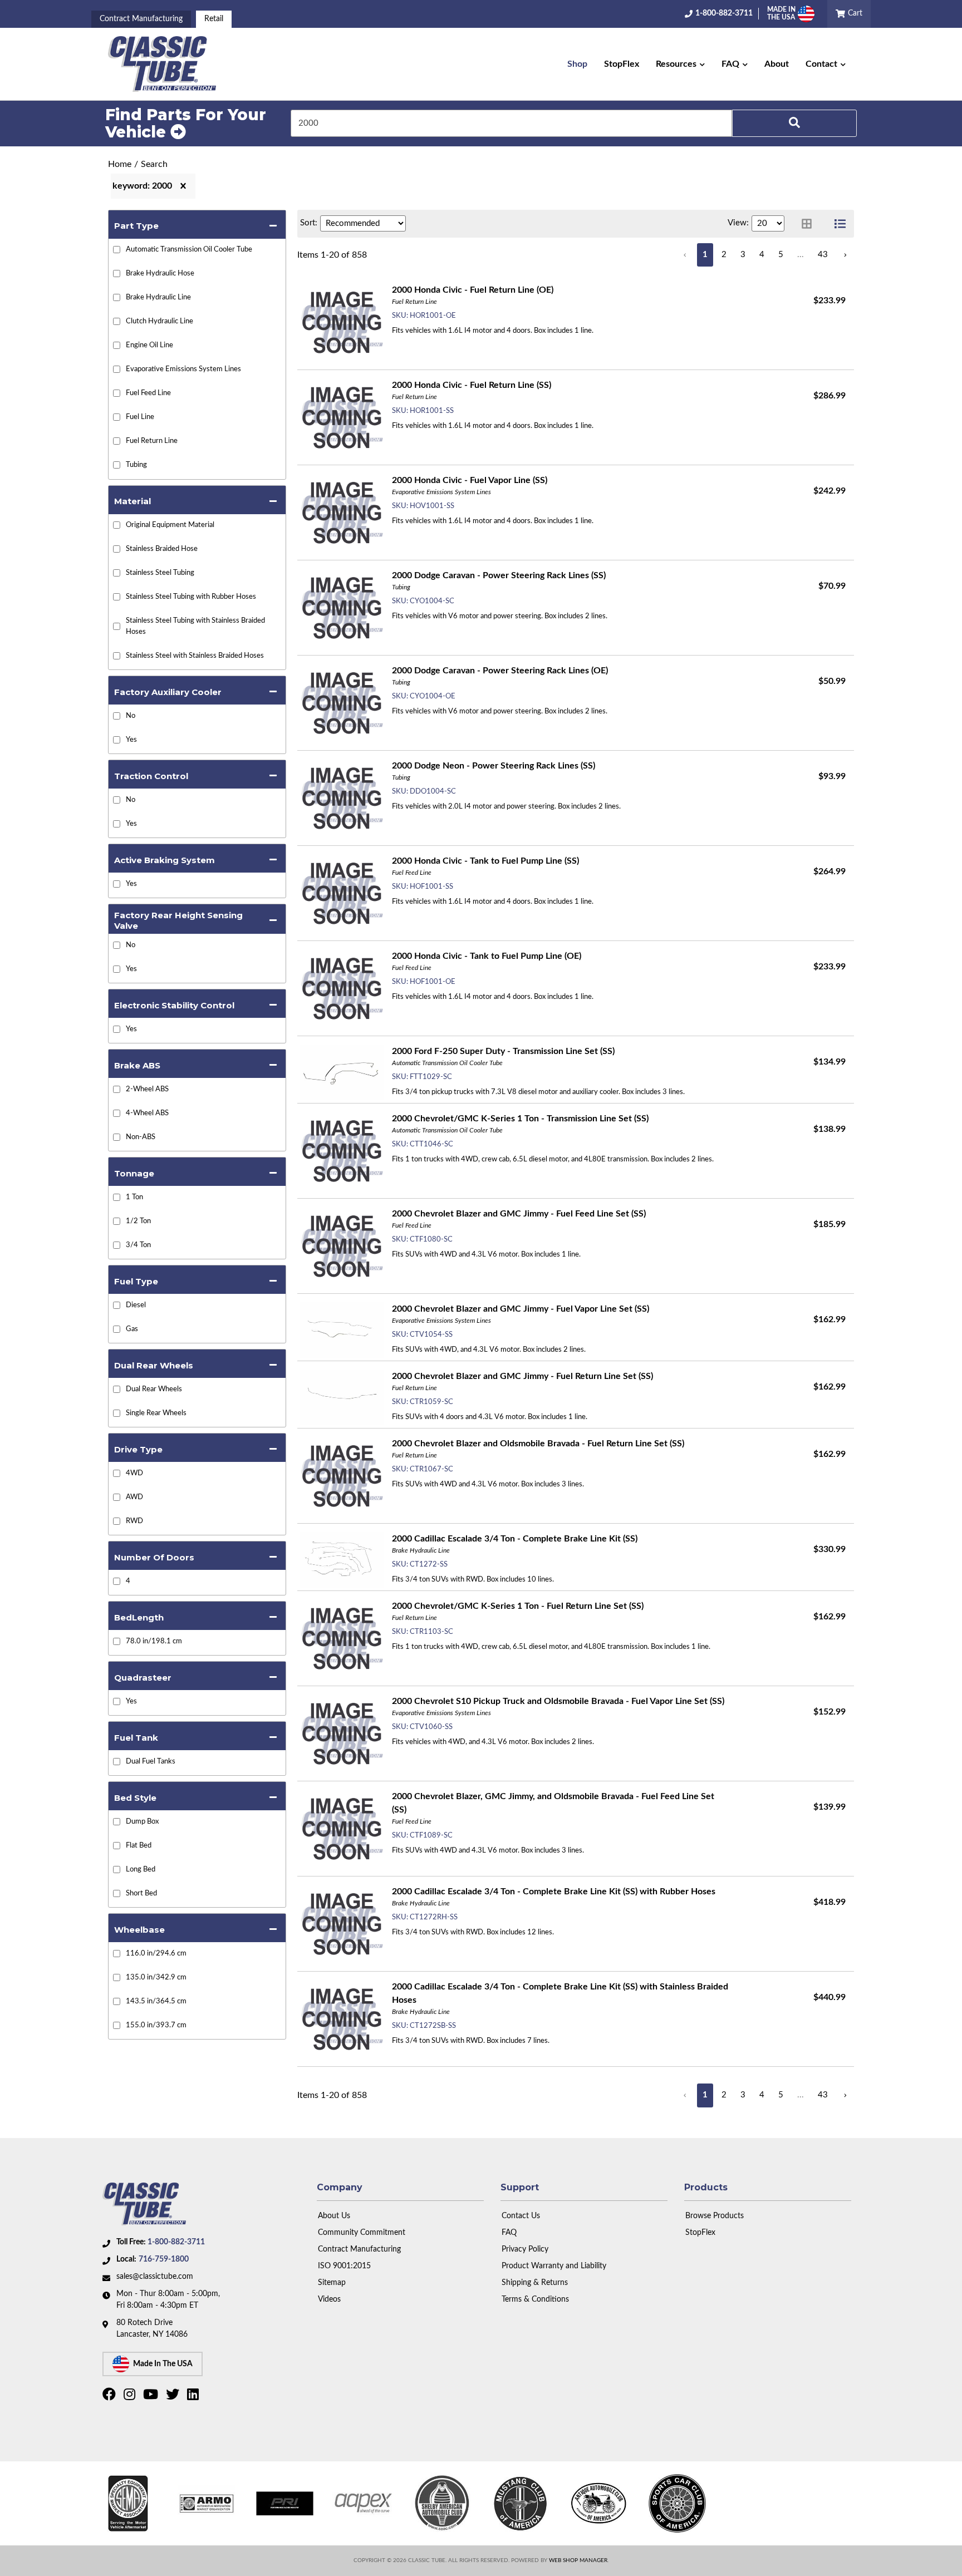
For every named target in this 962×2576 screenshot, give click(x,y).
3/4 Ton (138, 1245)
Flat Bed (139, 1846)
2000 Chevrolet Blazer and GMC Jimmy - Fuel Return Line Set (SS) (522, 1376)
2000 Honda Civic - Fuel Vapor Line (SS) (470, 480)
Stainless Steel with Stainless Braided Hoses (195, 656)
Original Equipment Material (170, 525)
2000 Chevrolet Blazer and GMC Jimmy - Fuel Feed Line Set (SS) (519, 1214)
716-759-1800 (164, 2259)
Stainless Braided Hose (162, 549)
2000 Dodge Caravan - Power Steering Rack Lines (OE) (500, 671)
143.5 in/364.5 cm (156, 2001)
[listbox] (363, 223)
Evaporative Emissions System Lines (183, 369)
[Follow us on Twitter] (174, 2397)
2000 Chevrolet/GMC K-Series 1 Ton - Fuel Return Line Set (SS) (518, 1606)
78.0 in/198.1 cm (154, 1641)
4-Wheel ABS (147, 1113)
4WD (134, 1473)
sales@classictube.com (155, 2277)
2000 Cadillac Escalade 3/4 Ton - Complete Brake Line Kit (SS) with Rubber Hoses (554, 1892)
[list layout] (840, 224)
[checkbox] (117, 716)
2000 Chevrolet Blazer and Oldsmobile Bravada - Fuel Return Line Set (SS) (538, 1444)
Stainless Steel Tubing (160, 573)
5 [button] (781, 255)
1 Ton (134, 1197)
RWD (134, 1521)
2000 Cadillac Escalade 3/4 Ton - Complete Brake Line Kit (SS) (515, 1539)
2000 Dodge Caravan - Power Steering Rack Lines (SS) (499, 575)
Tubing (136, 465)
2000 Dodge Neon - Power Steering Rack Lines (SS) (494, 766)
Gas (132, 1329)
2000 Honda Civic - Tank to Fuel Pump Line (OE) (487, 956)
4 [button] (762, 255)
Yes (131, 740)
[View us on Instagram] (131, 2397)
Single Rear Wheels (156, 1413)
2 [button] (724, 255)
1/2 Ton (138, 1221)
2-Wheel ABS (147, 1089)
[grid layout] (807, 224)
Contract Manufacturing (141, 19)
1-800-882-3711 (176, 2242)
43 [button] (823, 255)
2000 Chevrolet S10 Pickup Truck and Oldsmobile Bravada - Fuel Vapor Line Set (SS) (558, 1701)
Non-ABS (141, 1137)
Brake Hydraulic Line (158, 297)
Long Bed (141, 1870)
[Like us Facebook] (111, 2397)
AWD (134, 1497)
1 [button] (705, 255)
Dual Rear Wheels (154, 1389)
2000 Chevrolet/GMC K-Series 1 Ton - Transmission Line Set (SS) (520, 1119)
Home (120, 164)
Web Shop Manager (578, 2560)
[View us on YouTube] (152, 2397)
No (131, 716)
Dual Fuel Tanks (151, 1762)
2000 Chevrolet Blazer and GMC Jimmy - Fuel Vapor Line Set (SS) (521, 1309)
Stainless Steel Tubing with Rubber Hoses (191, 597)
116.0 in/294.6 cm (156, 1954)
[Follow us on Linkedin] (194, 2397)
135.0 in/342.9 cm (156, 1977)
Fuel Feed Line (148, 393)
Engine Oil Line (149, 345)
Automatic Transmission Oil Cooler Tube (189, 250)
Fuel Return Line (152, 441)
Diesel (136, 1305)
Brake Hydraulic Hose (160, 274)
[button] (680, 64)
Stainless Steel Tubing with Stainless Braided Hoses (195, 626)
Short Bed (141, 1893)
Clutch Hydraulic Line (159, 321)
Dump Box (142, 1822)
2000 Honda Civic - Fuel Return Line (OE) (473, 290)
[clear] (183, 186)
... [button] (801, 255)
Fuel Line (140, 417)
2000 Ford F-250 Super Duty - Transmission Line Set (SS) (503, 1051)
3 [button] (743, 255)
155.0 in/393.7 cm (156, 2025)
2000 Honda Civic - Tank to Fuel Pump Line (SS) (485, 861)
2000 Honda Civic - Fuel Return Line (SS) (472, 385)
